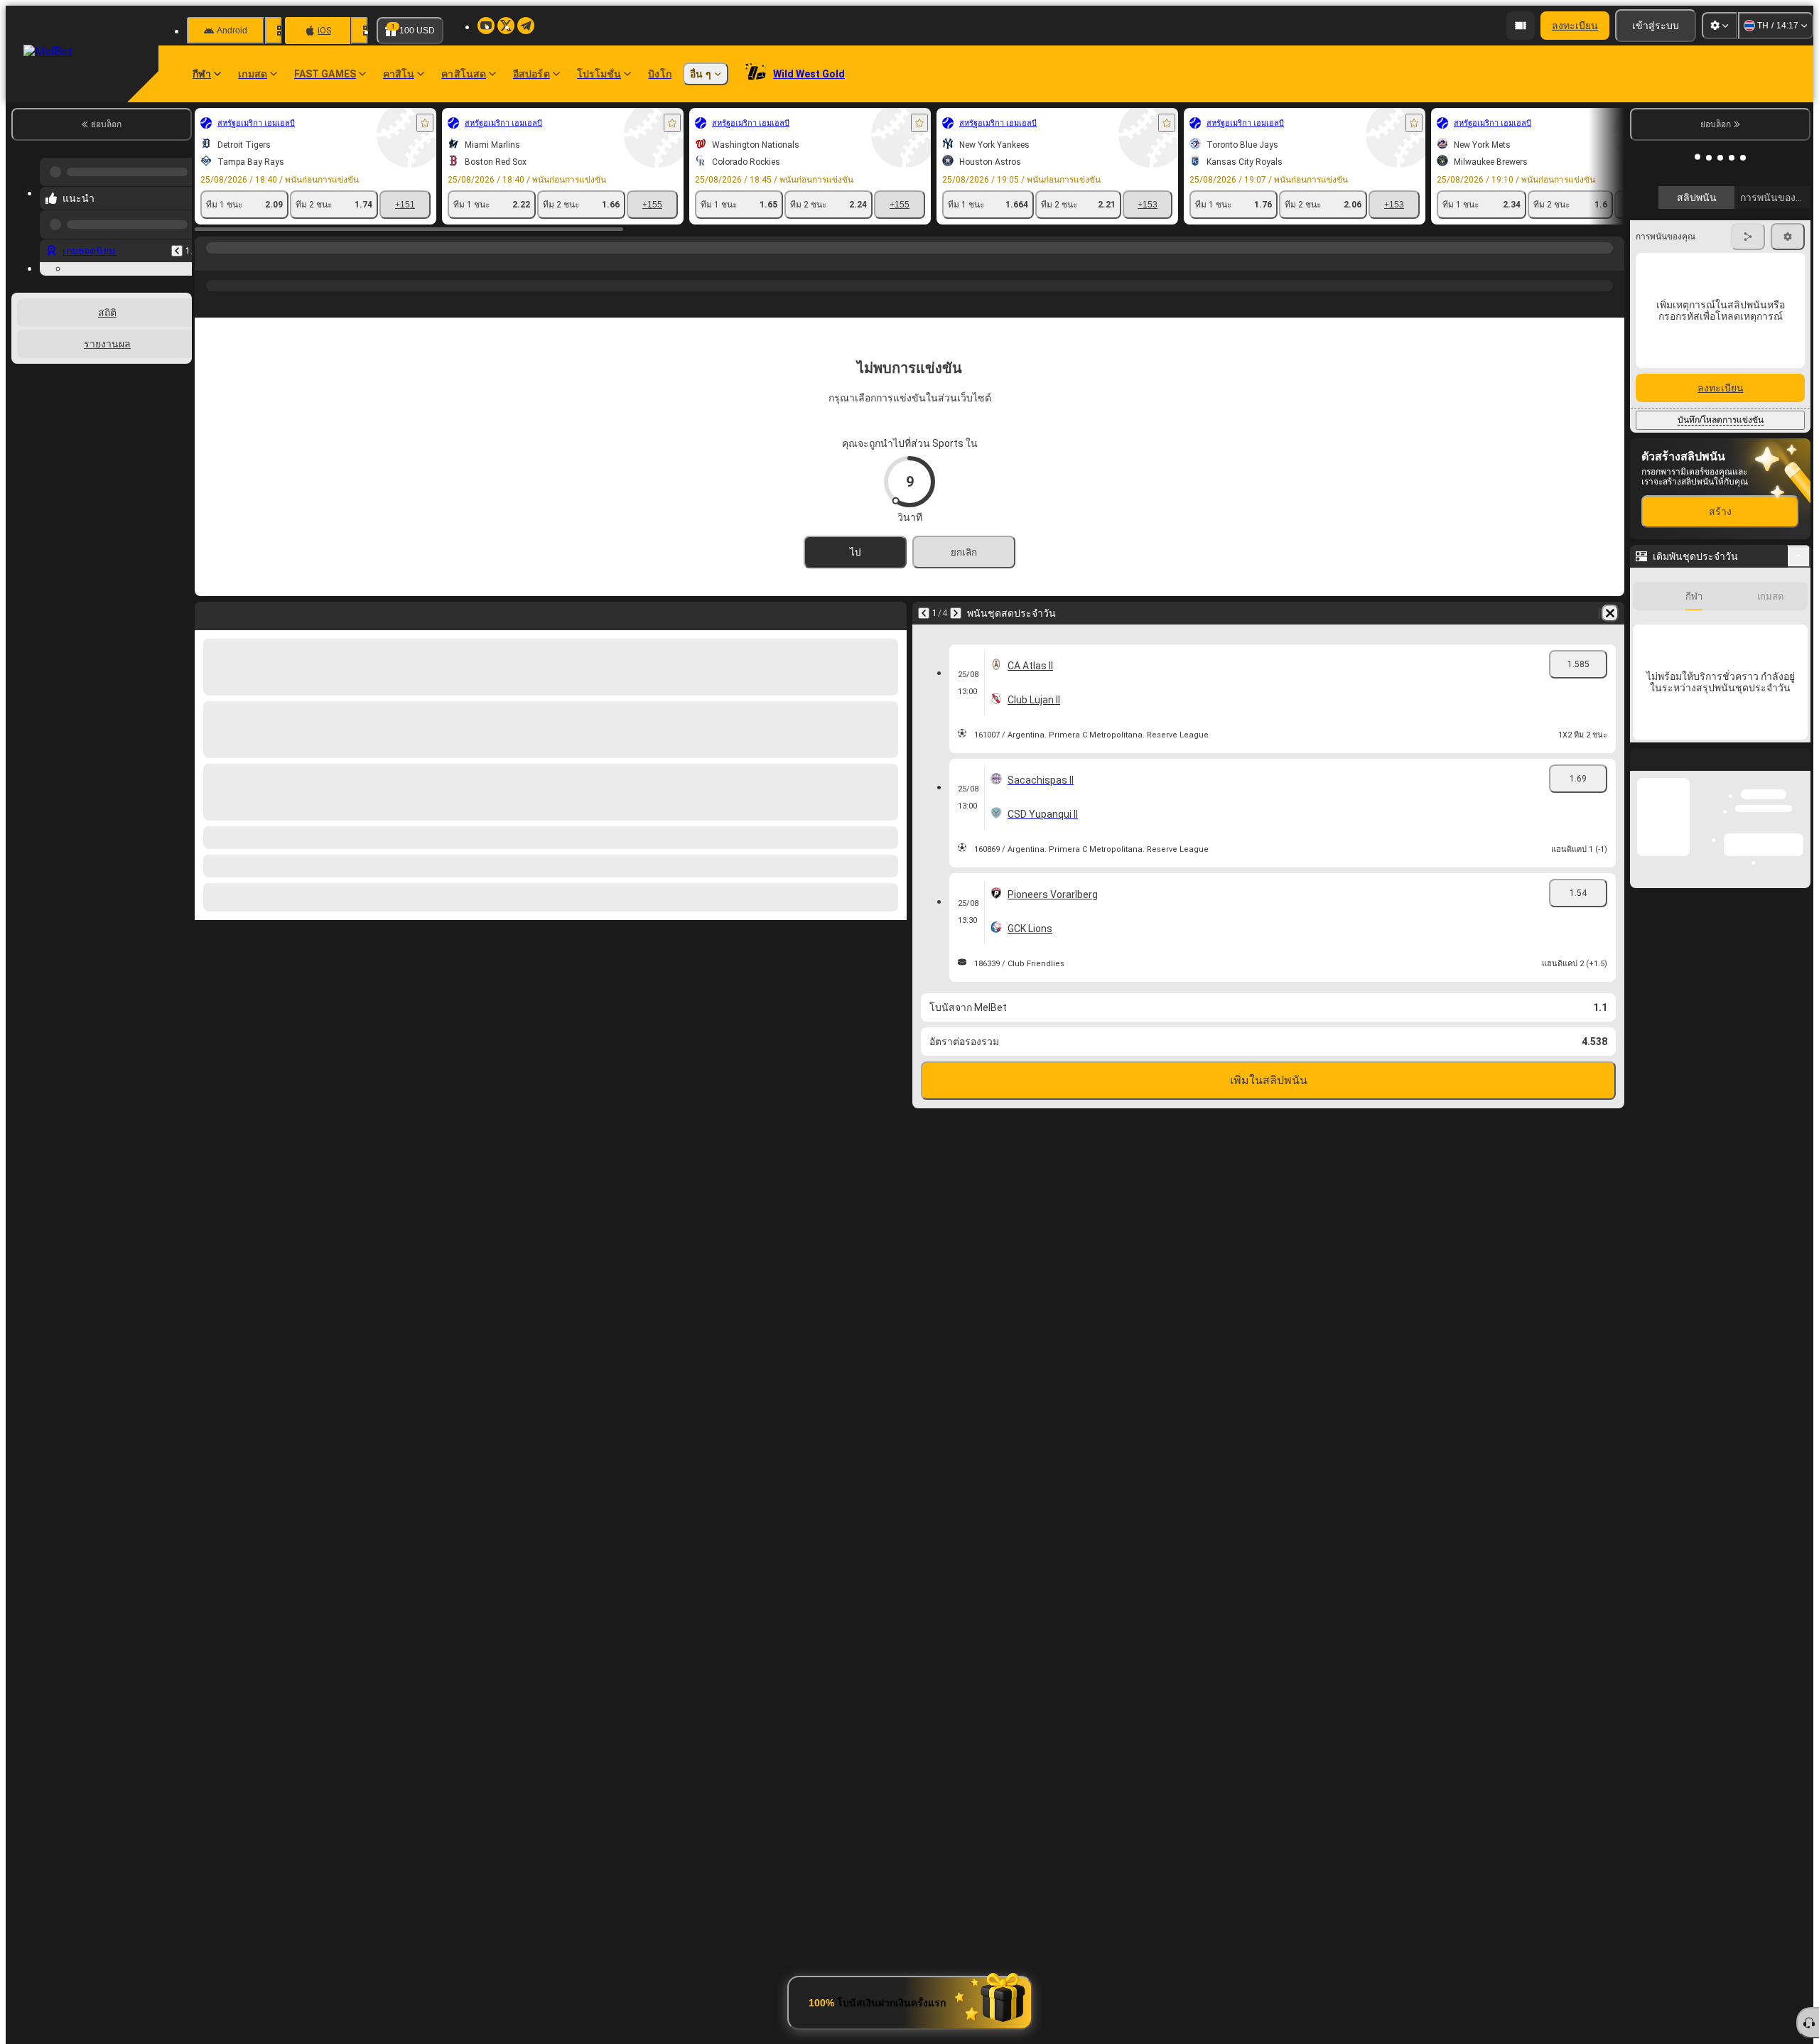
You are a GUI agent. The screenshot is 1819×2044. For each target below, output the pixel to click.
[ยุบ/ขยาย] (1799, 786)
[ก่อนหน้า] (177, 239)
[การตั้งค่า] (1720, 26)
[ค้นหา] (1612, 262)
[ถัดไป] (956, 613)
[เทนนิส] (236, 262)
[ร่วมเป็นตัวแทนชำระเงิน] (1521, 26)
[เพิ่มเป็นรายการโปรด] (425, 123)
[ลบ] (1610, 613)
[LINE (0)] (209, 262)
